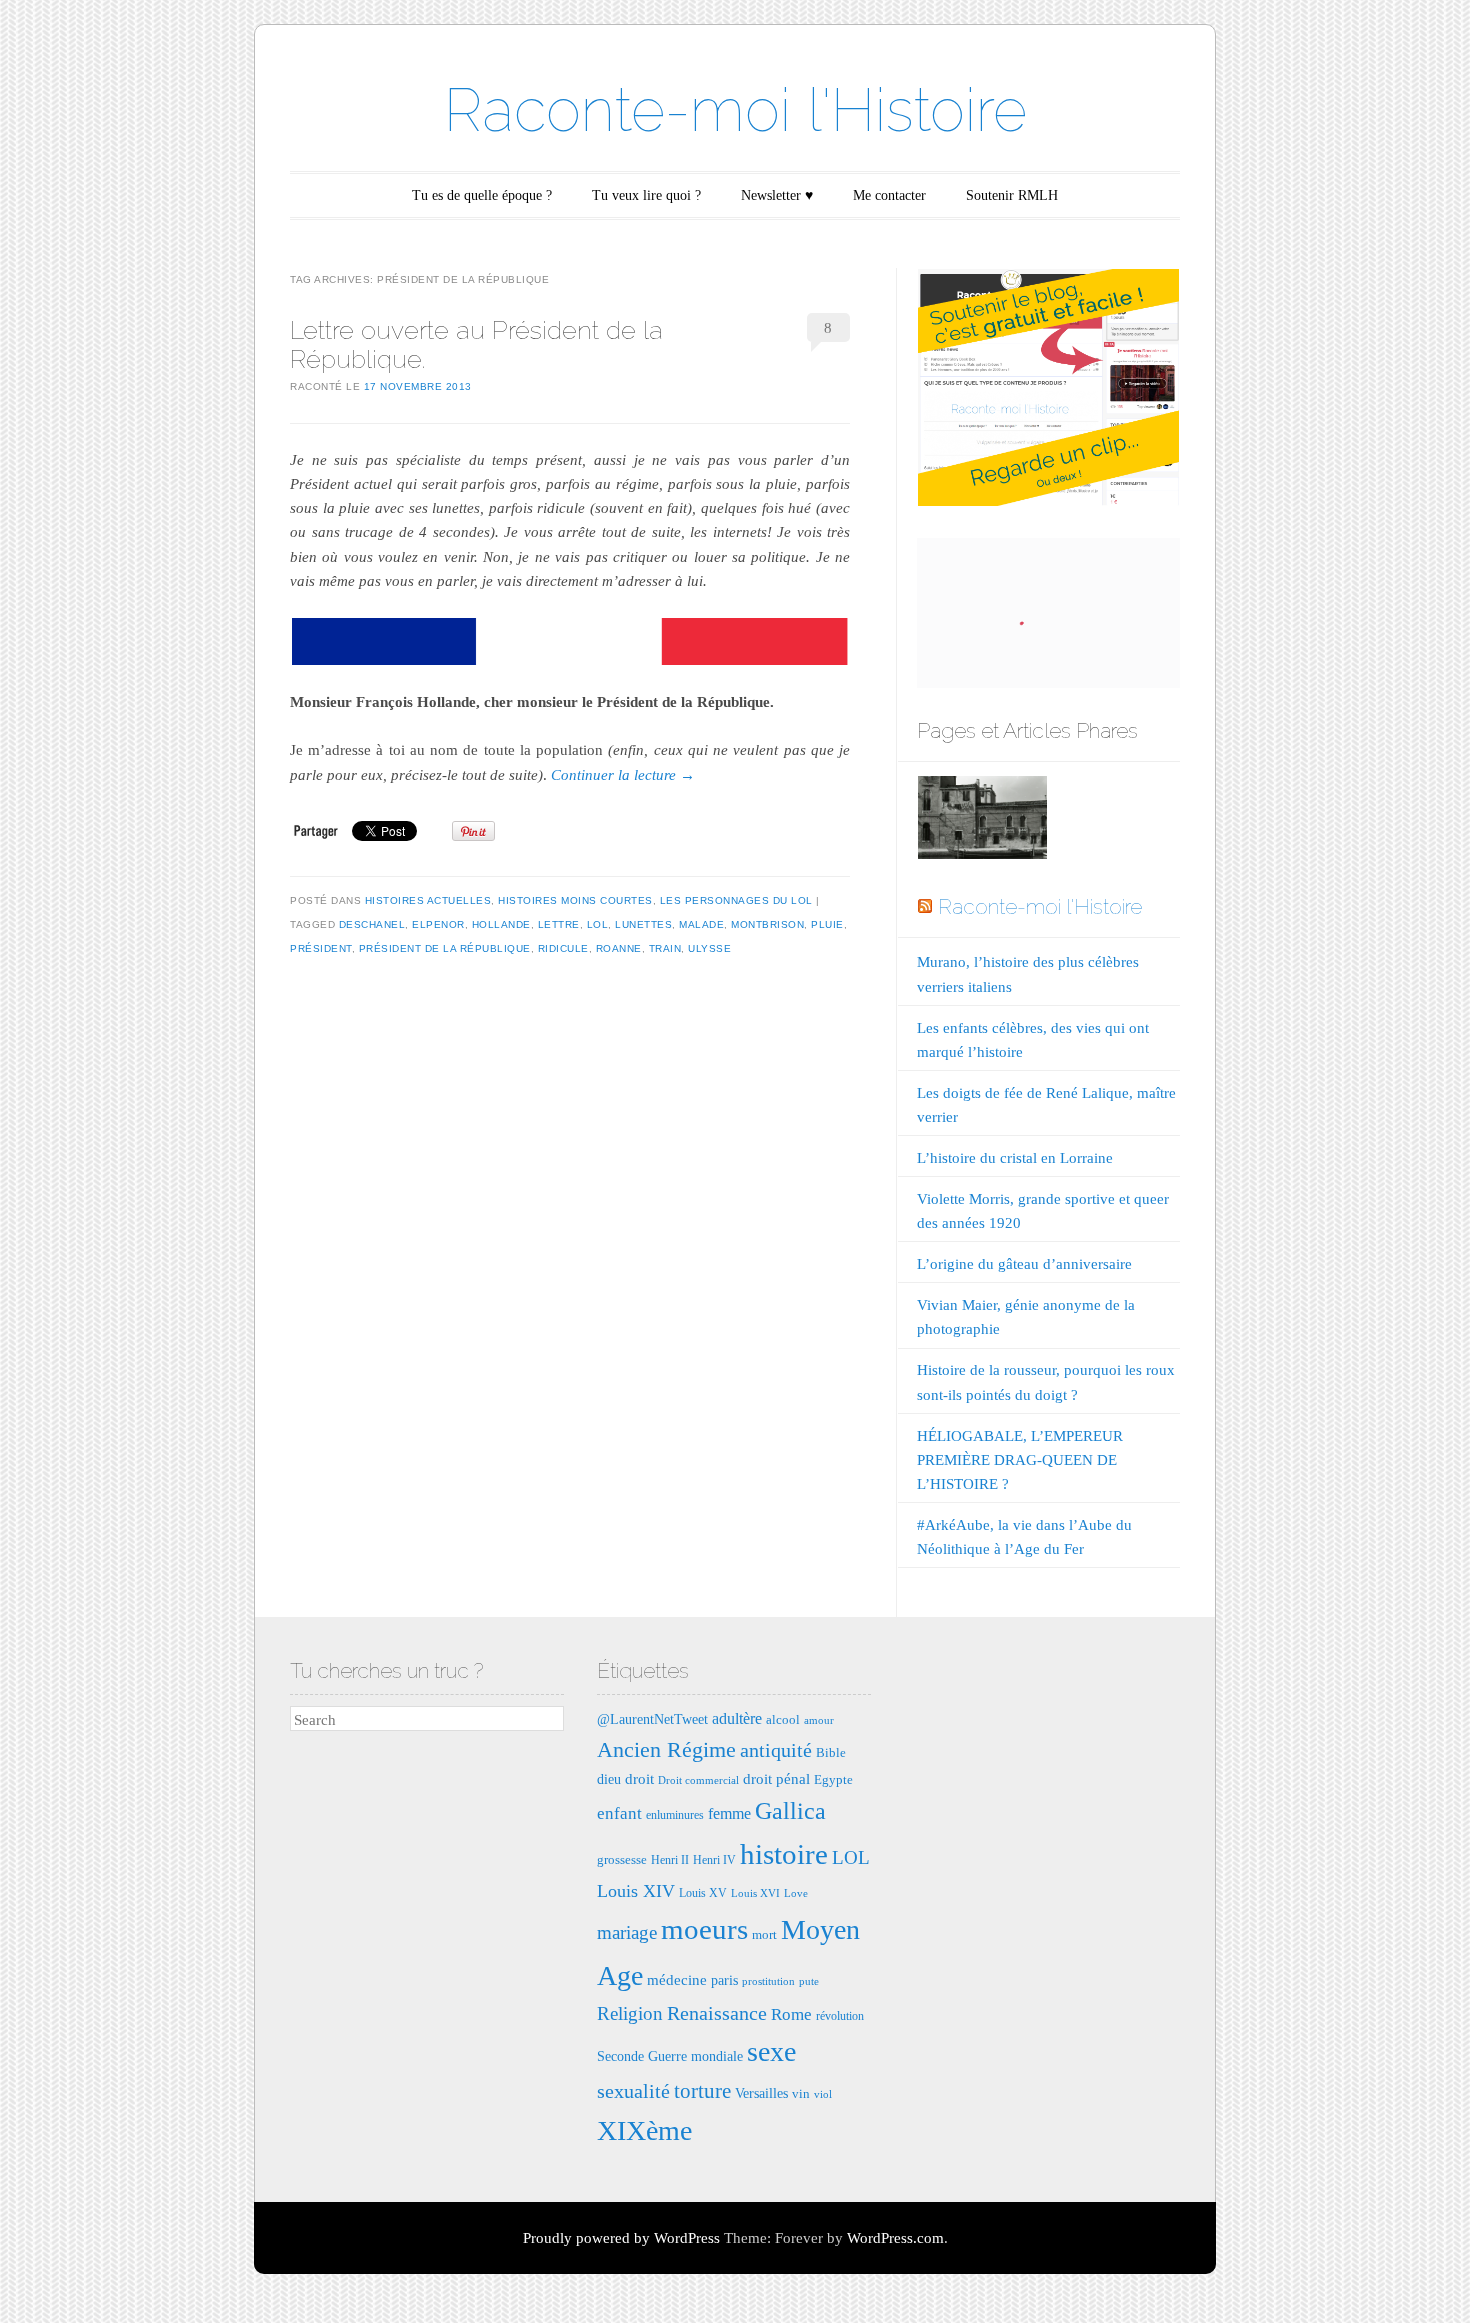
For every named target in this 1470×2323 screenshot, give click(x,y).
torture (702, 2091)
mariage (627, 1932)
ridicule (563, 948)
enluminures (675, 1815)
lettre (559, 924)
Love (796, 1893)
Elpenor (438, 924)
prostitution (768, 1981)
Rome (791, 2014)
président (321, 948)
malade (701, 924)
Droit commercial (698, 1780)
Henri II (670, 1860)
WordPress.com (895, 2238)
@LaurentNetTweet (652, 1719)
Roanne (619, 948)
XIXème (644, 2130)
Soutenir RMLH (1012, 195)
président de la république (445, 948)
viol (823, 2094)
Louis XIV (636, 1891)
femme (729, 1813)
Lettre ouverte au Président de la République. (476, 344)
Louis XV (703, 1893)
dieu (609, 1779)
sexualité (633, 2091)
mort (764, 1934)
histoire (784, 1854)
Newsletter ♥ (777, 195)
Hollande (501, 924)
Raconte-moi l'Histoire (735, 110)
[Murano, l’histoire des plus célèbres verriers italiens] (982, 821)
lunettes (643, 924)
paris (724, 1980)
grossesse (622, 1859)
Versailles (761, 2093)
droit (639, 1778)
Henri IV (714, 1860)
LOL (598, 924)
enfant (619, 1813)
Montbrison (767, 924)
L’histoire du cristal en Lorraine (1015, 1158)
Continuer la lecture (623, 775)
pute (809, 1981)
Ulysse (709, 948)
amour (819, 1720)
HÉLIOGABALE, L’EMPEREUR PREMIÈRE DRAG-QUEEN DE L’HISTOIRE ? (1020, 1460)
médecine (677, 1979)
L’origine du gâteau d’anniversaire (1024, 1264)
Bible (831, 1752)
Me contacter (889, 195)
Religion (630, 2013)
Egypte (833, 1779)
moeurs (704, 1929)
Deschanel (372, 924)
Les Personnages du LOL (736, 900)
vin (801, 2093)
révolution (840, 2016)
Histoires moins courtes (575, 900)
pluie (827, 924)
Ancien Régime (666, 1749)
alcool (783, 1719)
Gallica (790, 1811)
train (665, 948)
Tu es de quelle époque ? (482, 195)
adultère (737, 1718)
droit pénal (776, 1778)
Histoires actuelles (428, 900)
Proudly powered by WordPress (621, 2238)
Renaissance (717, 2013)
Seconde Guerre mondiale (670, 2056)
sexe (771, 2051)
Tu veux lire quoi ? (646, 195)
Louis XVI (755, 1893)
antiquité (776, 1750)
